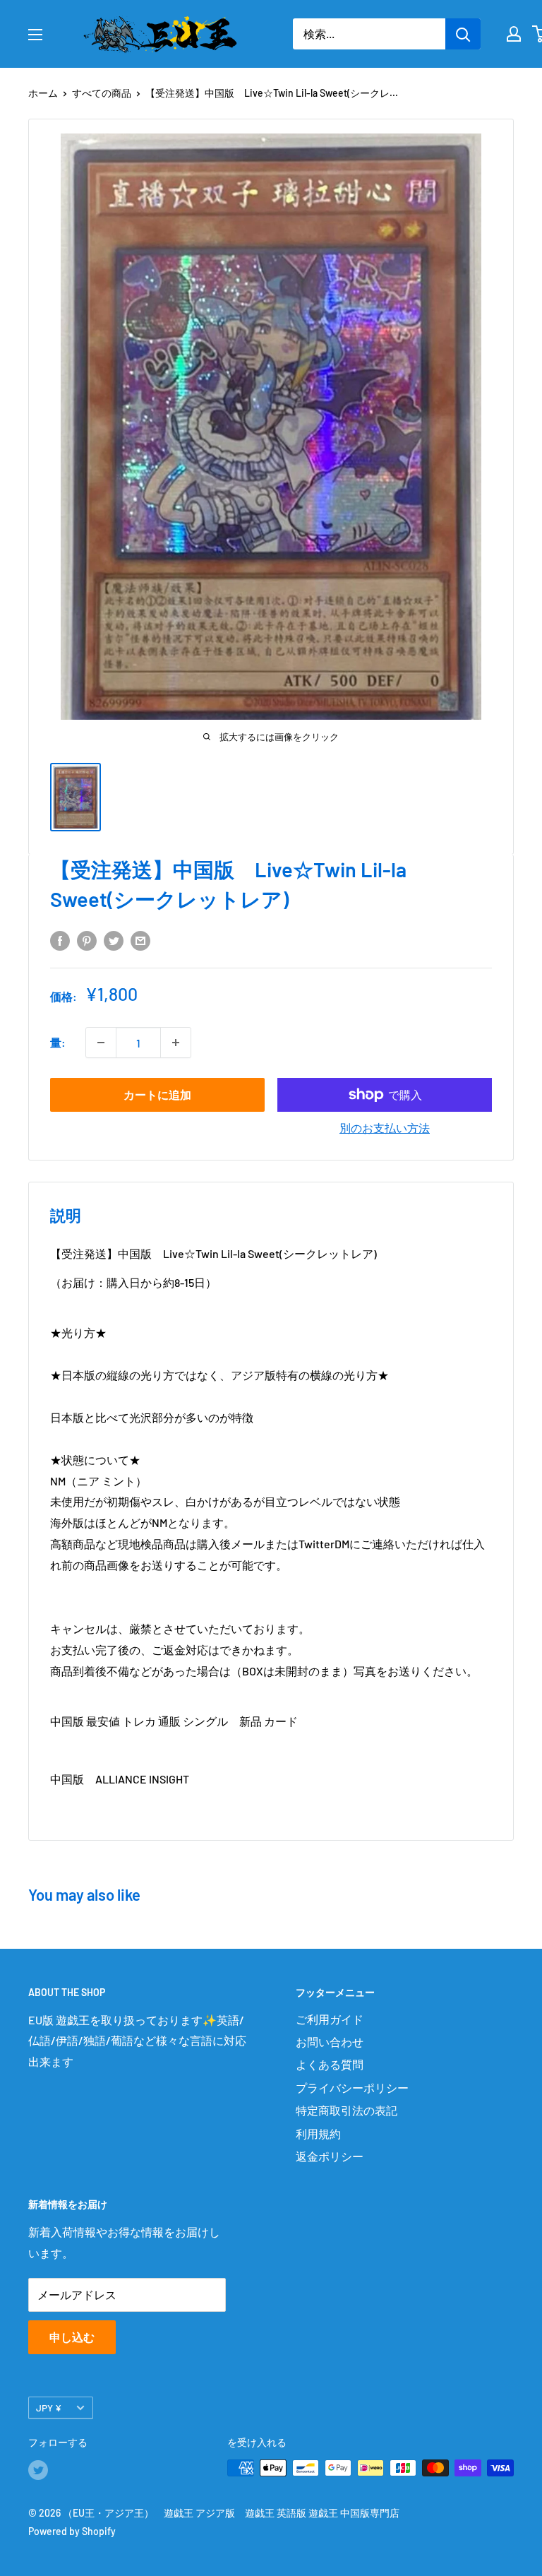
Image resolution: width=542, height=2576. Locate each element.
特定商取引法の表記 (347, 2110)
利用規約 (318, 2133)
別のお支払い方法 (385, 1128)
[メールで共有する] (140, 940)
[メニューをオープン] (35, 35)
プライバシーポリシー (352, 2088)
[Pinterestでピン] (87, 940)
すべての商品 (102, 93)
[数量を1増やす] (176, 1043)
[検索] (463, 34)
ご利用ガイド (330, 2019)
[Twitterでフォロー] (38, 2469)
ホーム (43, 93)
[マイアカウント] (514, 34)
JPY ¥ (49, 2408)
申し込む (72, 2337)
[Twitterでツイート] (114, 940)
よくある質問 (330, 2064)
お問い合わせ (330, 2042)
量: (58, 1042)
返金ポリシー (330, 2156)
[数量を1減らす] (101, 1043)
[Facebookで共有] (60, 940)
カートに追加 (157, 1094)
